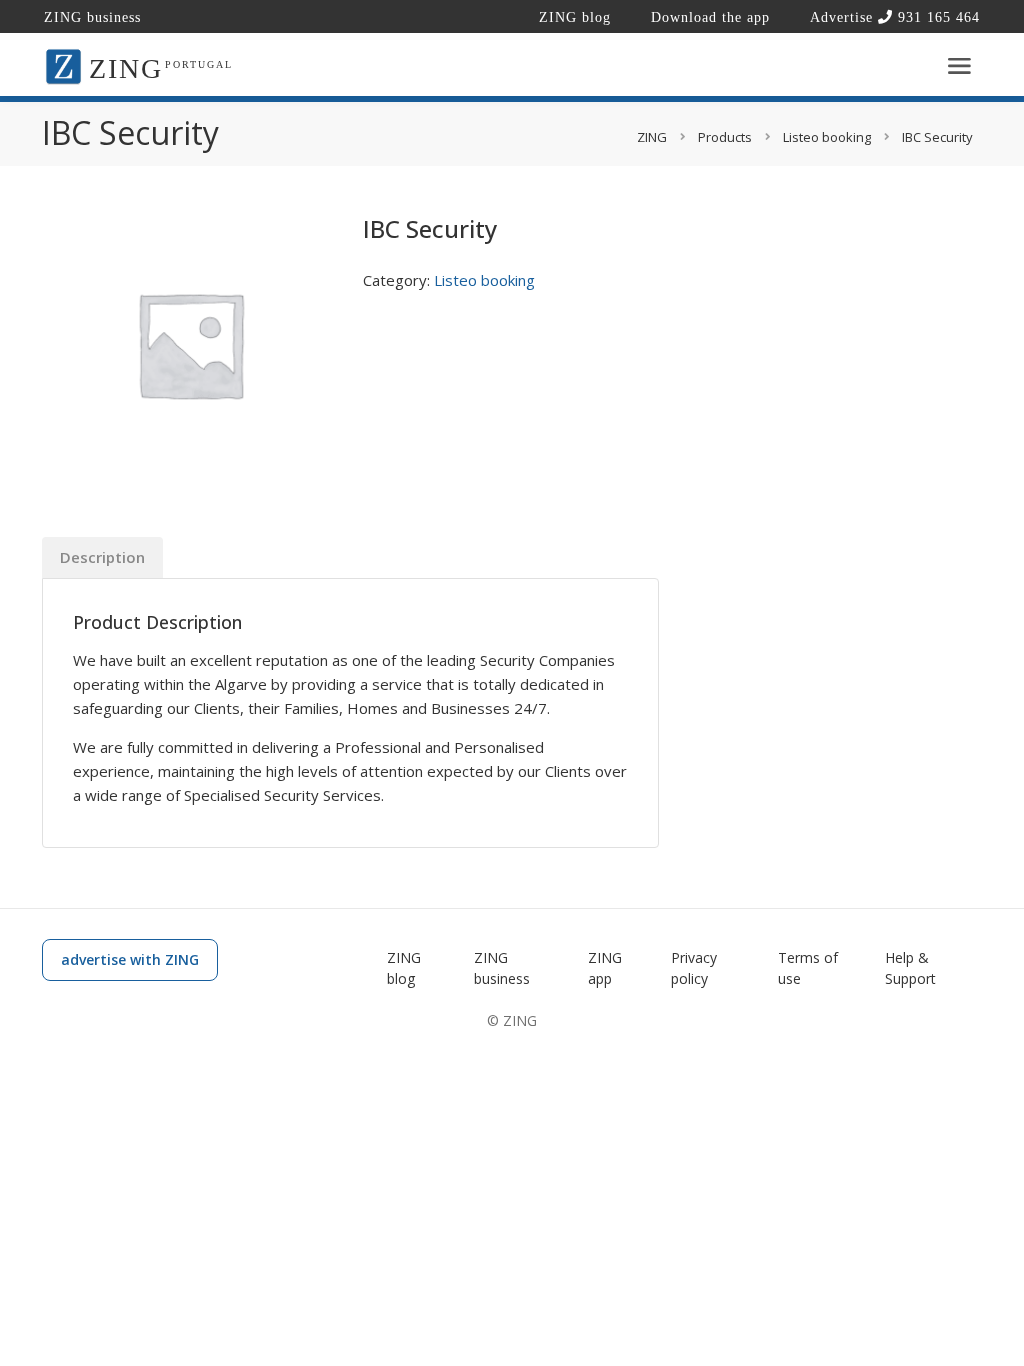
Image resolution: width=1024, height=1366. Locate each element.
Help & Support (910, 968)
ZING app (605, 968)
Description (102, 557)
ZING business (92, 17)
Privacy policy (694, 968)
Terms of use (808, 968)
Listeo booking (484, 280)
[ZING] (63, 65)
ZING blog (575, 17)
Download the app (710, 17)
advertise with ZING (130, 959)
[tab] (102, 557)
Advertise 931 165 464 (895, 17)
